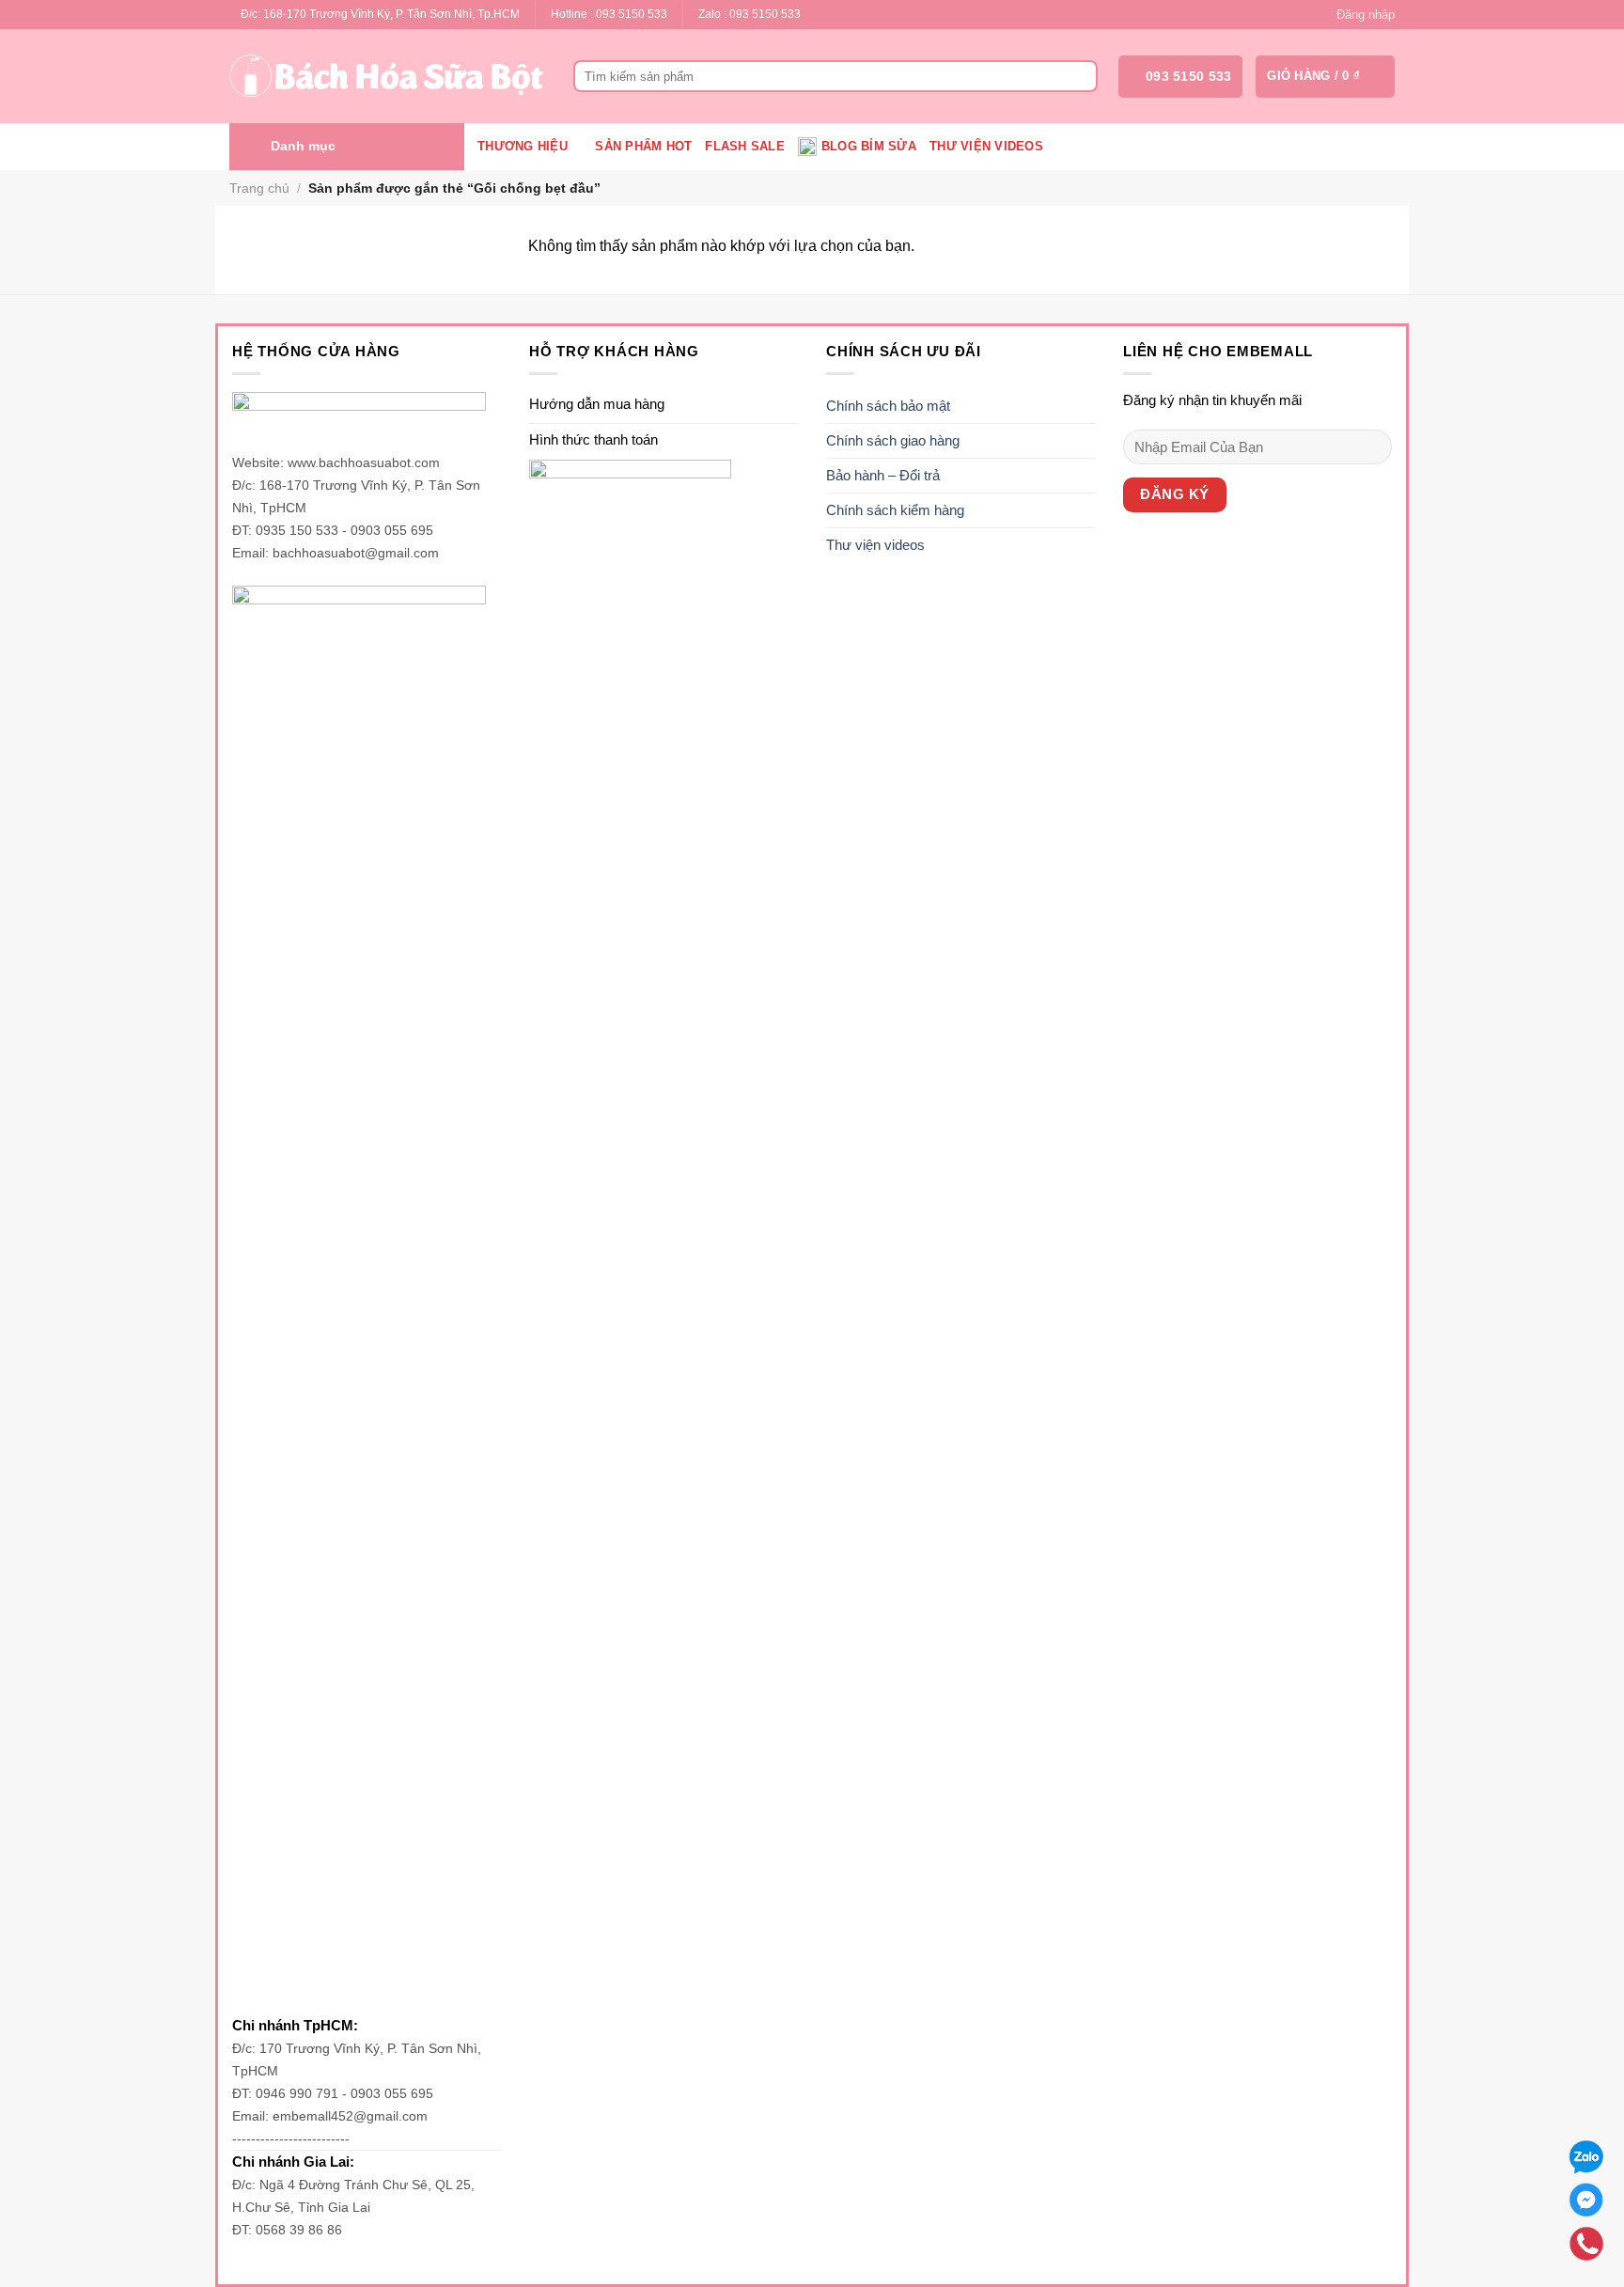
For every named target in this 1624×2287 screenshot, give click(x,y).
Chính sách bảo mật (888, 406)
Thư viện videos (986, 146)
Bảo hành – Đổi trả (883, 475)
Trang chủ (259, 188)
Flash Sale (745, 146)
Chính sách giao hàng (893, 440)
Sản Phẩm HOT (643, 146)
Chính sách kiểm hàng (895, 510)
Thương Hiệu (523, 146)
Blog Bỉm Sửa (869, 146)
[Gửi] (1080, 76)
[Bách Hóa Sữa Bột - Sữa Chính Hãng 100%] (387, 76)
